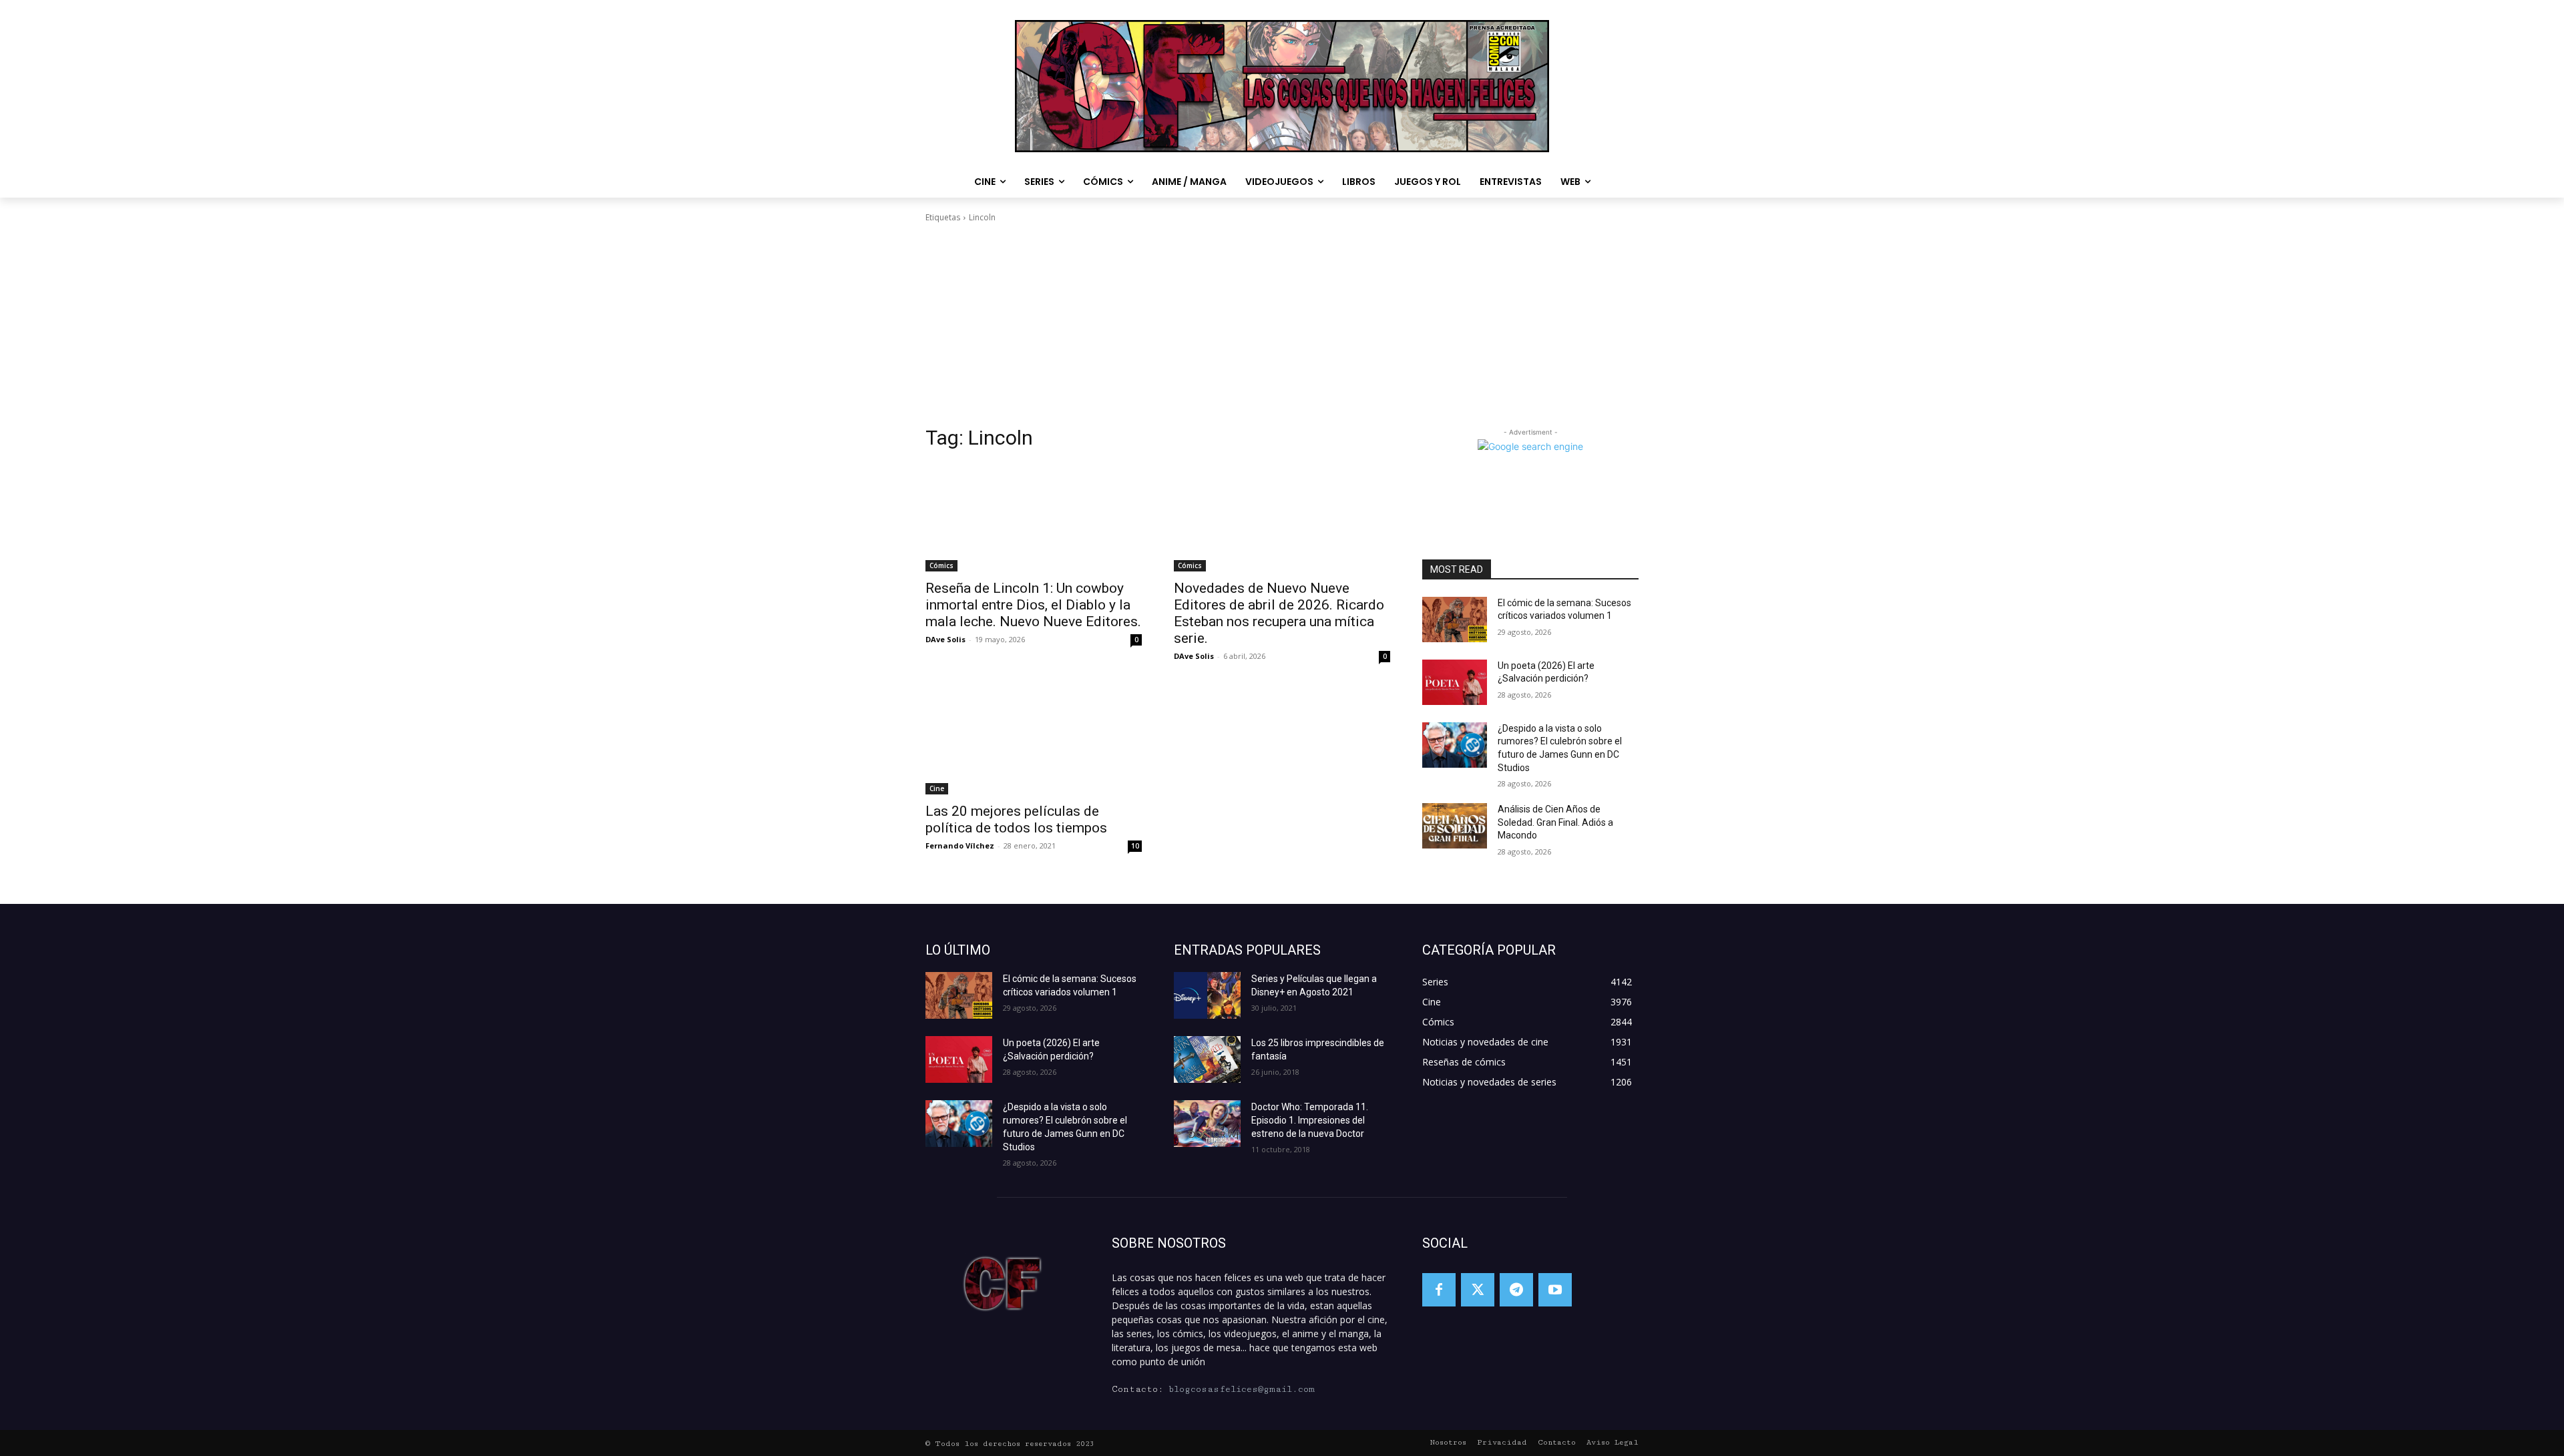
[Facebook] (1439, 1290)
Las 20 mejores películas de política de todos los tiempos (1016, 819)
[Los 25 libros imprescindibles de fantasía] (1207, 1059)
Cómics (941, 565)
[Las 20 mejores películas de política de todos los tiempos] (1034, 740)
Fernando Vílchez (960, 845)
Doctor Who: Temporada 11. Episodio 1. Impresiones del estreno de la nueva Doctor (1310, 1120)
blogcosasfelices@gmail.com (1242, 1389)
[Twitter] (1478, 1290)
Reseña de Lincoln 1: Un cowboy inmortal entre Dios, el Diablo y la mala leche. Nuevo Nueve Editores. (1033, 605)
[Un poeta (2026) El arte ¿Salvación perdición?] (1455, 682)
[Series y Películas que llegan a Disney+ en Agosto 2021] (1207, 995)
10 (1135, 846)
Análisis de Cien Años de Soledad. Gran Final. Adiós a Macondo (1555, 822)
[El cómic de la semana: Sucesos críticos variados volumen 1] (1455, 620)
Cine (937, 788)
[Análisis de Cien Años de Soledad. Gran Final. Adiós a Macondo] (1455, 826)
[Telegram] (1516, 1290)
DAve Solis (945, 639)
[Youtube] (1555, 1290)
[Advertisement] (1282, 324)
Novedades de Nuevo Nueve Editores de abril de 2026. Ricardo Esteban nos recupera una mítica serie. (1279, 613)
